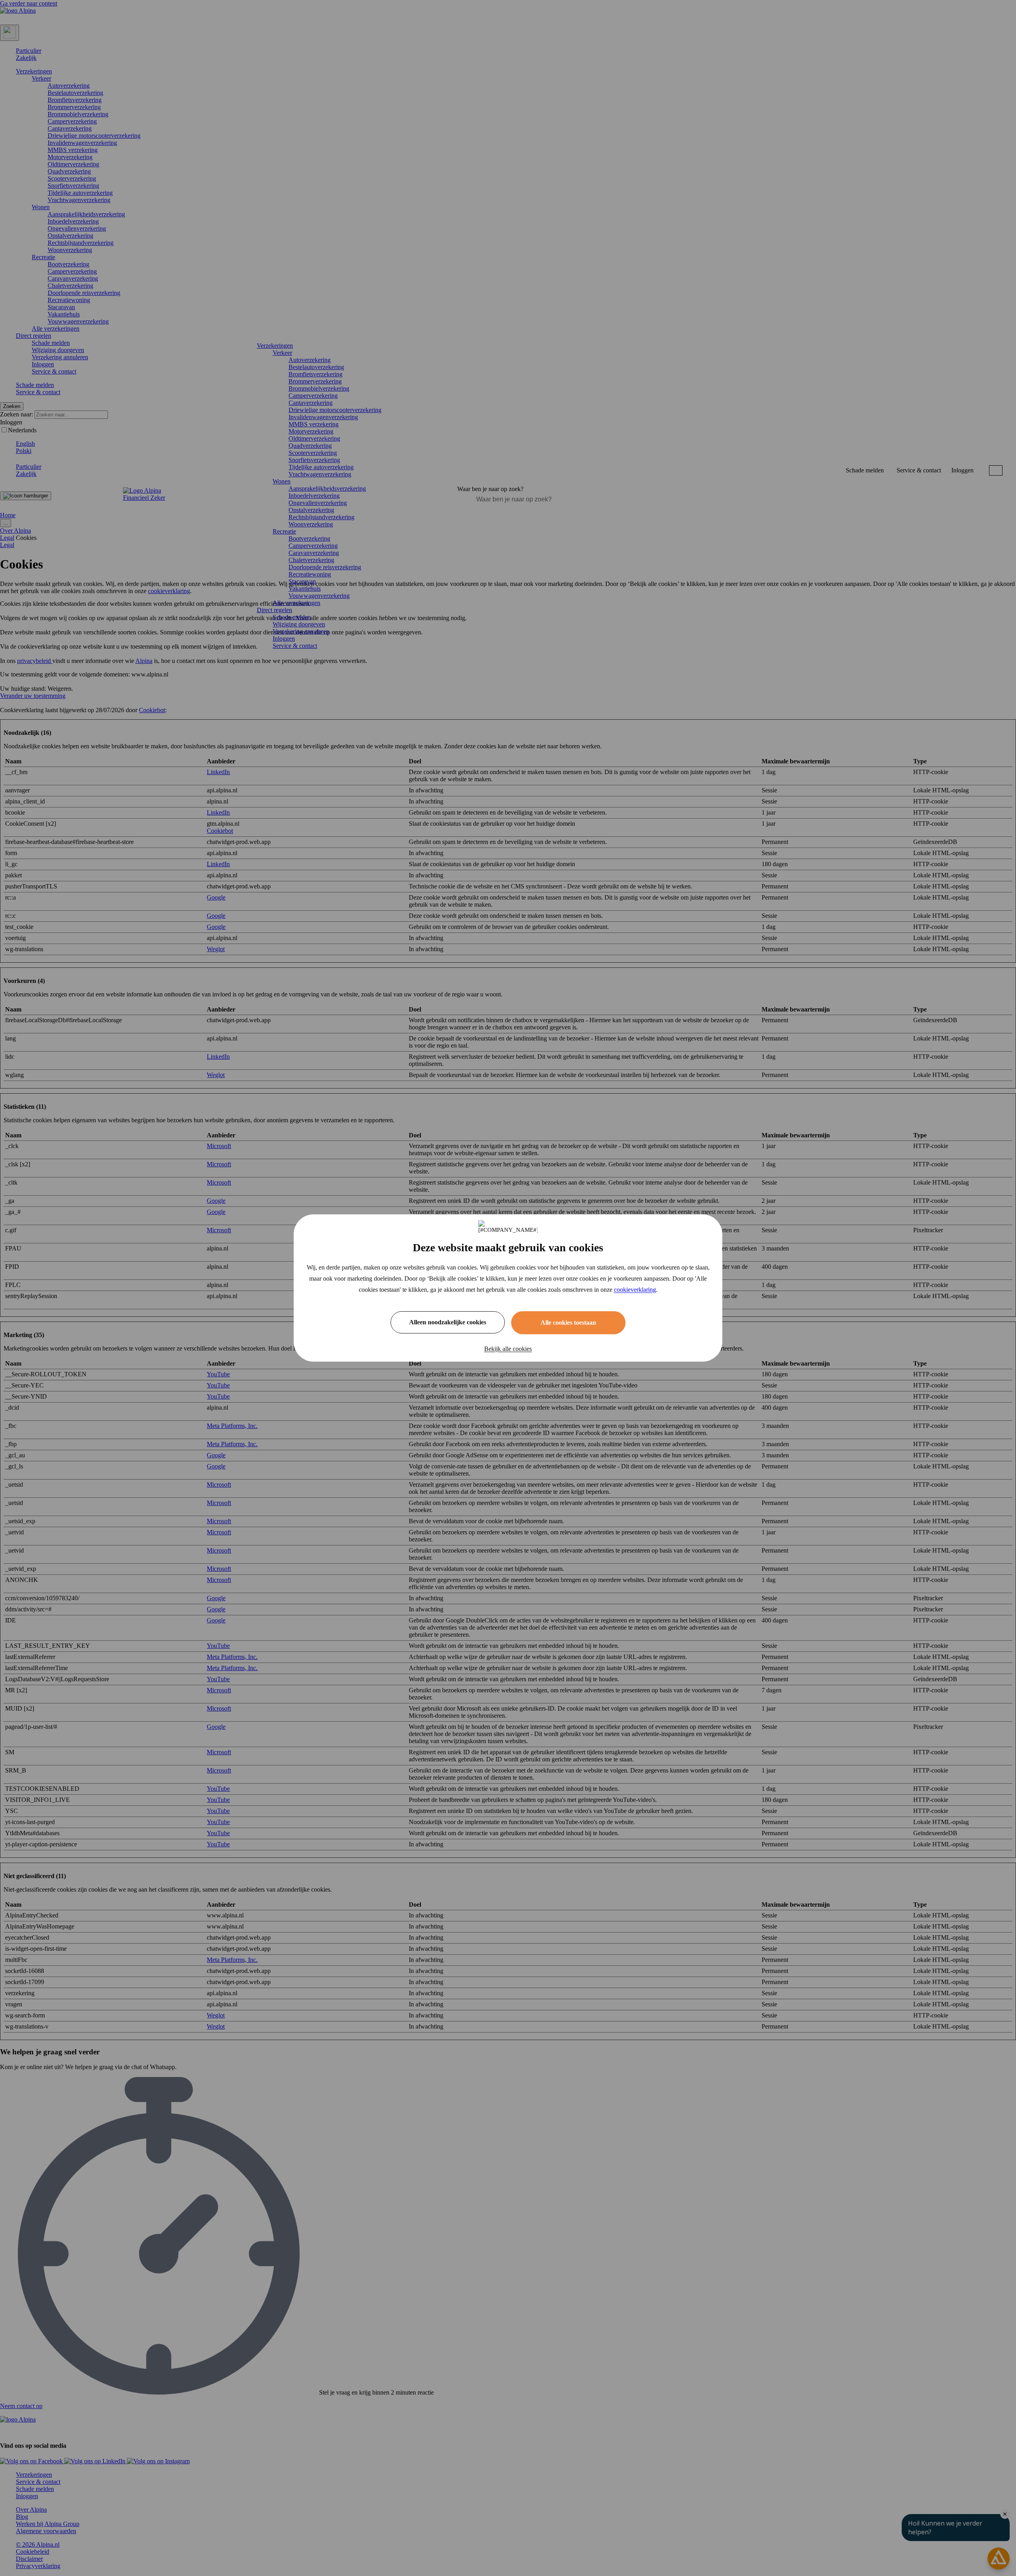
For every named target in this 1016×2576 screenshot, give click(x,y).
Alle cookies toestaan (568, 1323)
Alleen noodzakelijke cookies (448, 1322)
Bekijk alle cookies (508, 1349)
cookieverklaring (635, 1290)
